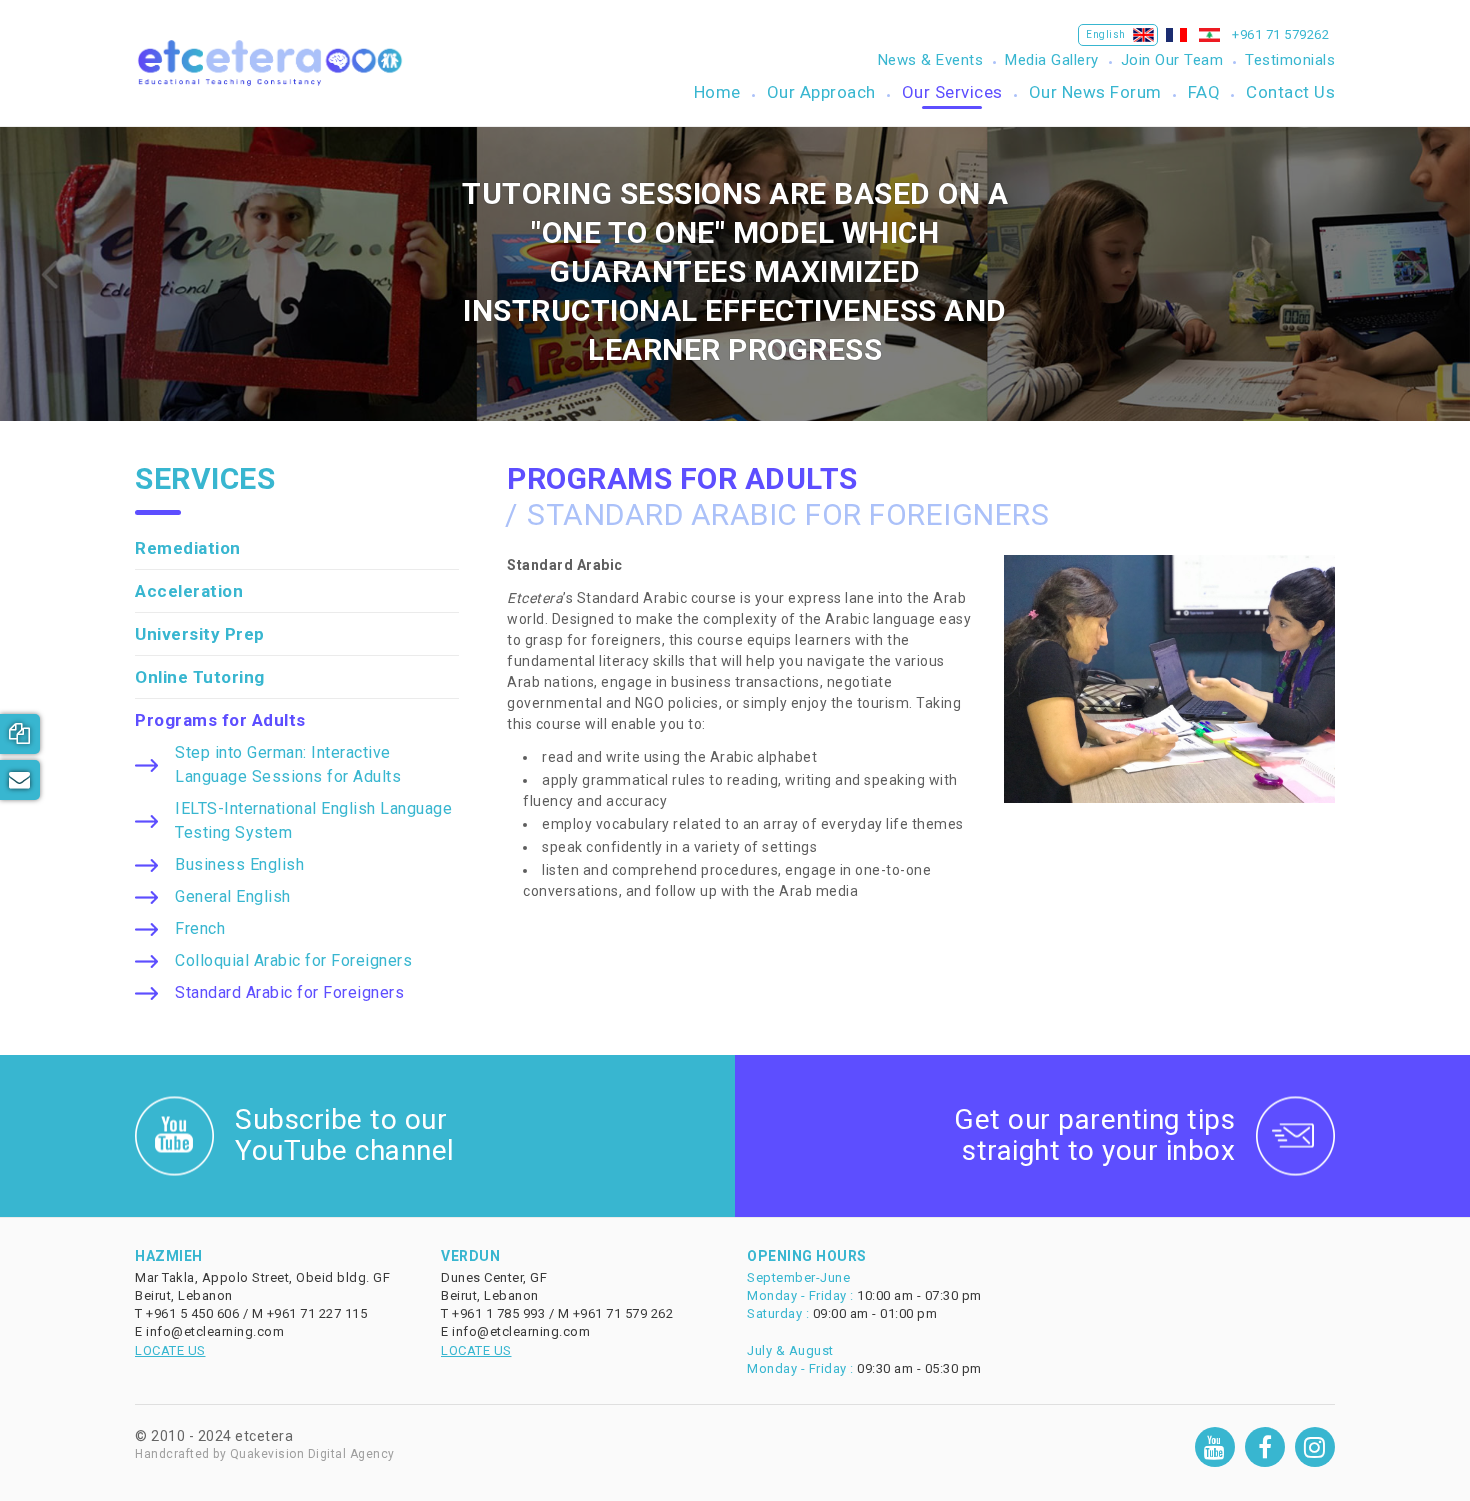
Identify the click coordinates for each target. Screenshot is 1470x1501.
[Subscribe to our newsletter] (20, 780)
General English (233, 896)
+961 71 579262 (1280, 34)
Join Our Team (1172, 60)
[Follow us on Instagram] (1315, 1447)
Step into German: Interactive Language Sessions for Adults (288, 764)
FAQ (1204, 92)
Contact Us (1290, 92)
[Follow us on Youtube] (1215, 1447)
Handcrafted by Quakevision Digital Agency (265, 1454)
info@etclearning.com (215, 1331)
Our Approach (821, 92)
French (200, 928)
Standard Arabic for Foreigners (289, 992)
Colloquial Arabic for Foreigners (293, 960)
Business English (239, 864)
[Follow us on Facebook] (1265, 1447)
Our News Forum (1095, 92)
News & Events (931, 60)
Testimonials (1290, 60)
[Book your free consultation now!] (20, 734)
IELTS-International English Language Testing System (313, 820)
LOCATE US (170, 1350)
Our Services (952, 92)
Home (717, 92)
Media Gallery (1052, 60)
